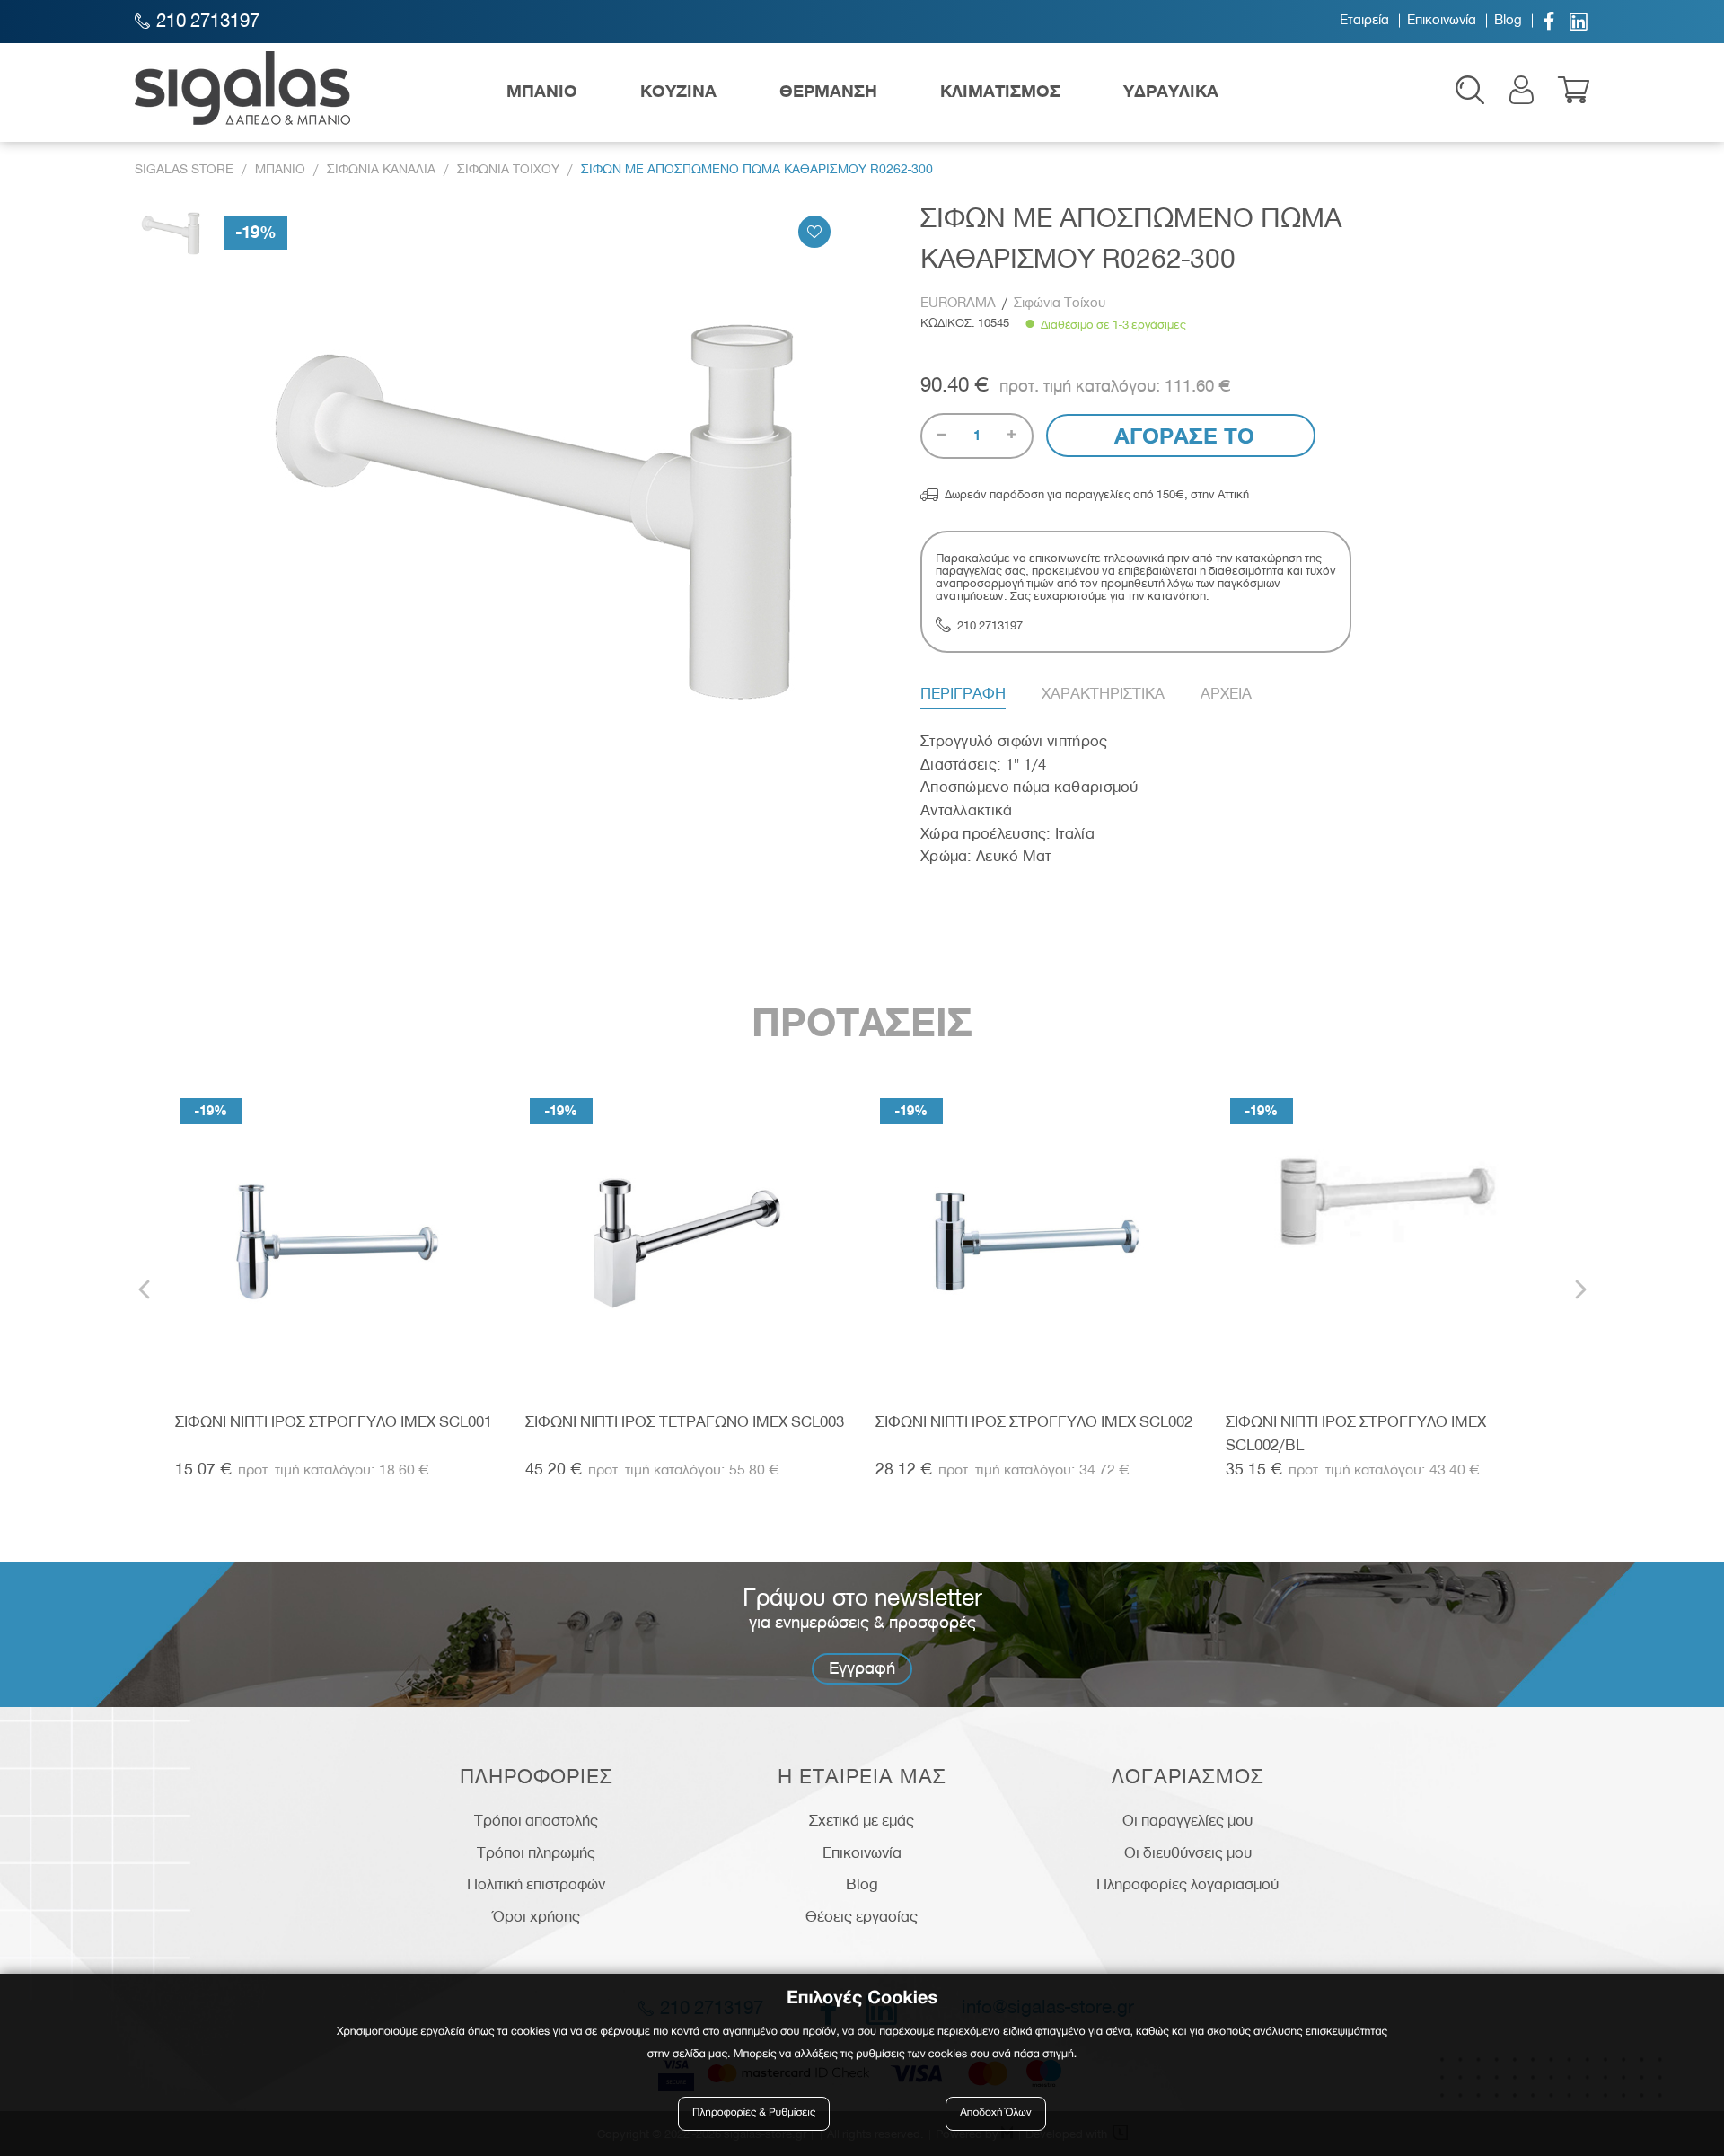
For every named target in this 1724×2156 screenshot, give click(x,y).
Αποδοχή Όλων (996, 2113)
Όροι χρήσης (537, 1916)
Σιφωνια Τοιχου (508, 169)
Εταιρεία (1364, 21)
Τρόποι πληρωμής (536, 1852)
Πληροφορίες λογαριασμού (1187, 1884)
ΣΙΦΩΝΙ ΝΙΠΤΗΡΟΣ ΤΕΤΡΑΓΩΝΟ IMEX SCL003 (685, 1421)
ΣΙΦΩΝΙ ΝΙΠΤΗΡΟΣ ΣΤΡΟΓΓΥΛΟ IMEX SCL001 (334, 1421)
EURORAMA (958, 303)
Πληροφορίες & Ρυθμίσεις (754, 2113)
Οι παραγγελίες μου (1187, 1820)
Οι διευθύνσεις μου (1188, 1852)
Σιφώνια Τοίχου (1060, 303)
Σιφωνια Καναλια (381, 169)
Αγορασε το (1181, 436)
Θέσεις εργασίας (862, 1916)
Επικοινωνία (1442, 21)
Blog (1508, 21)
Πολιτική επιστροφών (536, 1884)
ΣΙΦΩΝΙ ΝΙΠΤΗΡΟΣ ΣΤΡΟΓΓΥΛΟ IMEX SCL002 (1034, 1421)
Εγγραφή (862, 1668)
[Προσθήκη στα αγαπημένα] (814, 232)
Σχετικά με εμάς (862, 1820)
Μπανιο (280, 169)
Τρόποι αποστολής (536, 1820)
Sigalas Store (184, 169)
